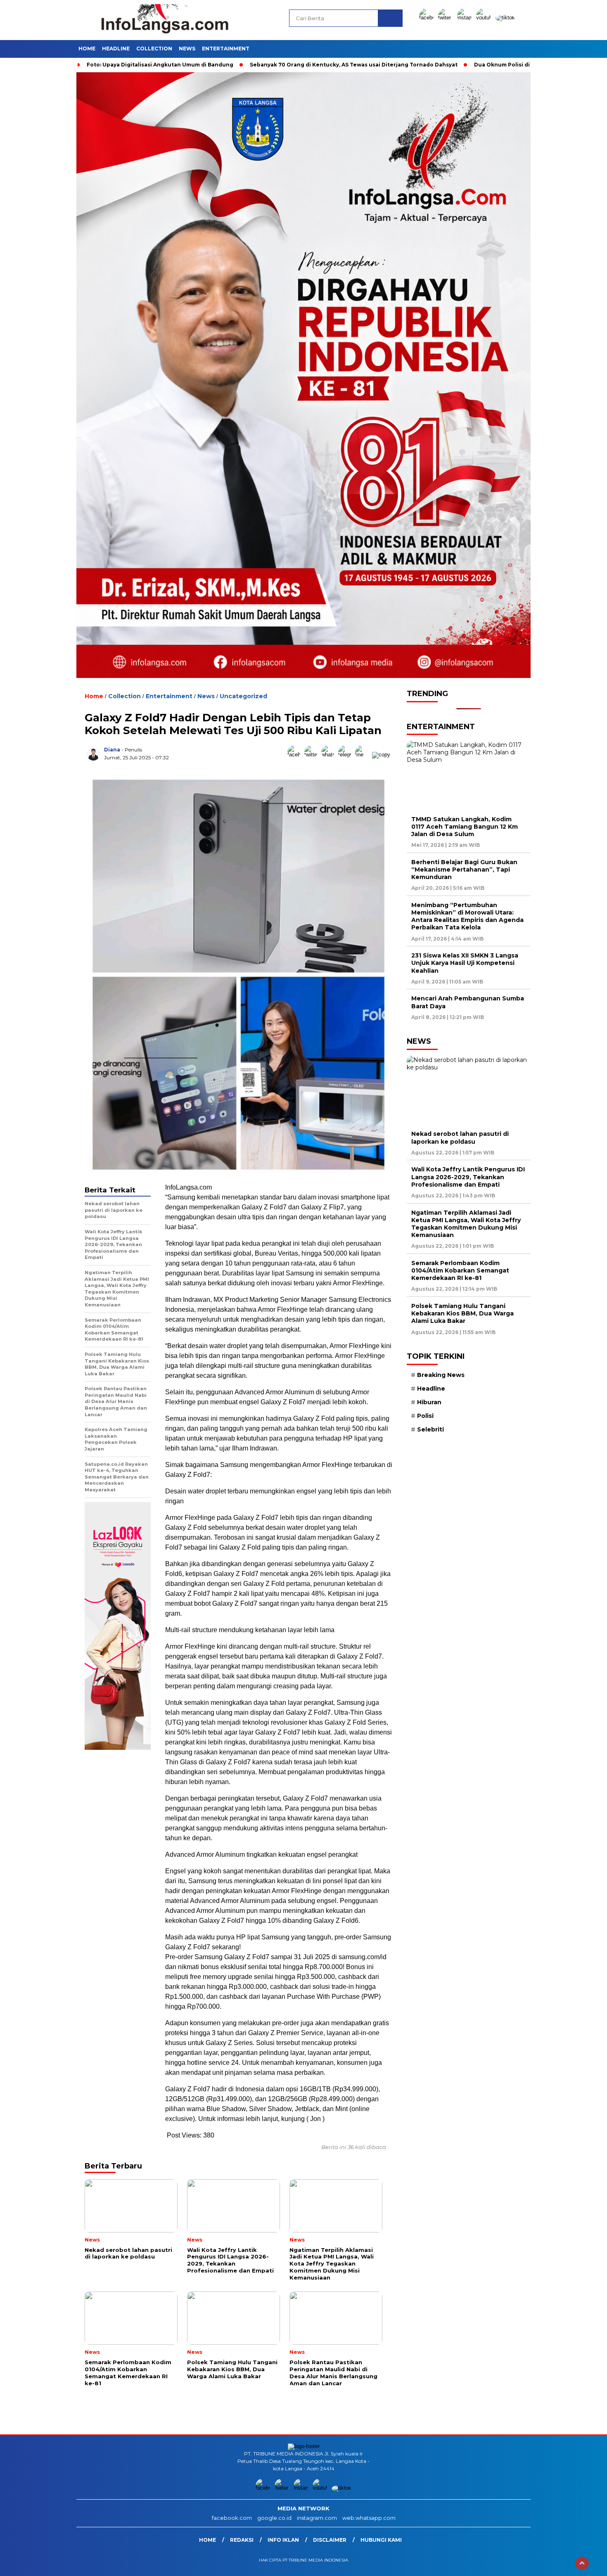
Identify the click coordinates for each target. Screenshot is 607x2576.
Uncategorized (243, 696)
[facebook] (428, 18)
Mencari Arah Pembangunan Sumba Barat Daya (468, 1002)
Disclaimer (330, 2540)
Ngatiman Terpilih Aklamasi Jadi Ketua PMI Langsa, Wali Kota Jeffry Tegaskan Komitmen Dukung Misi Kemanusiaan (466, 1224)
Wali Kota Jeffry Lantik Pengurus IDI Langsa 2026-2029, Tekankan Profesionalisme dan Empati (468, 1177)
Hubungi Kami (381, 2540)
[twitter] (447, 18)
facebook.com (232, 2518)
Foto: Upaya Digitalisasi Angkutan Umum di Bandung (160, 65)
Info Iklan (283, 2540)
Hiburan (429, 1402)
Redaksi (242, 2540)
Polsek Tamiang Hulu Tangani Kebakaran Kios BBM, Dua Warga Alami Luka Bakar (462, 1313)
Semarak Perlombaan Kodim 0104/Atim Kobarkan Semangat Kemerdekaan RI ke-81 (460, 1270)
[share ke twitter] (313, 755)
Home (87, 49)
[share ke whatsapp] (330, 755)
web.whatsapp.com (369, 2518)
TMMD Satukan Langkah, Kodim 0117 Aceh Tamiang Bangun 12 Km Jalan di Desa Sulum (465, 826)
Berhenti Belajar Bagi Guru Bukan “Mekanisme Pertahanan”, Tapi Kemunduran (464, 869)
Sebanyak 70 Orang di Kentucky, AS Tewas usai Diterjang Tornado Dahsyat (354, 65)
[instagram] (466, 18)
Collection (154, 49)
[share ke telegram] (347, 755)
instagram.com (317, 2518)
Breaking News (441, 1374)
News (187, 49)
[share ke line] (364, 755)
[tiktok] (505, 18)
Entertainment (226, 49)
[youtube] (485, 18)
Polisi (425, 1416)
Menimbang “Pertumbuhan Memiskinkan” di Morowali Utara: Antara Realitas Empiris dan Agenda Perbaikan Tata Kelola (467, 916)
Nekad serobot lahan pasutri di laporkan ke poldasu (460, 1138)
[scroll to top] (582, 2563)
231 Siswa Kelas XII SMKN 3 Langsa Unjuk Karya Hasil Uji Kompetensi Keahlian (465, 963)
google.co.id (274, 2518)
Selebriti (430, 1429)
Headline (116, 49)
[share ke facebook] (296, 755)
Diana (112, 750)
